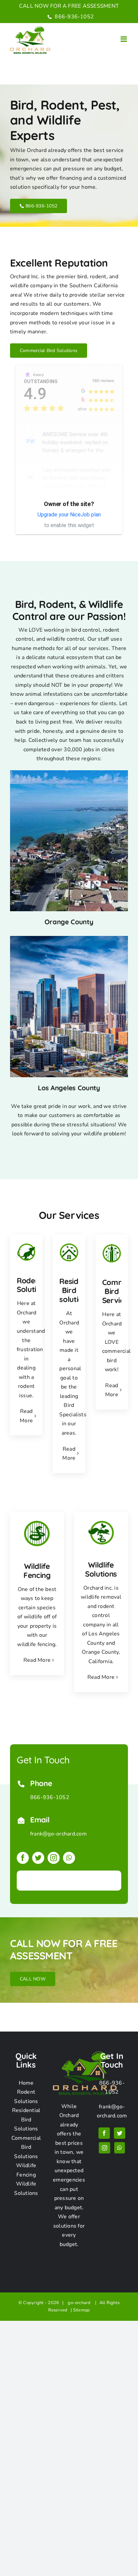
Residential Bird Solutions (26, 2120)
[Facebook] (104, 2133)
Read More (37, 1660)
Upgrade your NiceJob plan (69, 515)
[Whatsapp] (120, 2148)
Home (26, 2083)
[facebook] (23, 1858)
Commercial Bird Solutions (26, 2147)
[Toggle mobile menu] (124, 39)
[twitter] (38, 1858)
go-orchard (80, 2303)
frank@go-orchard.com (58, 1834)
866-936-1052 (74, 17)
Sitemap (82, 2310)
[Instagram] (105, 2148)
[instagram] (54, 1858)
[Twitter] (120, 2133)
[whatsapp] (69, 1858)
